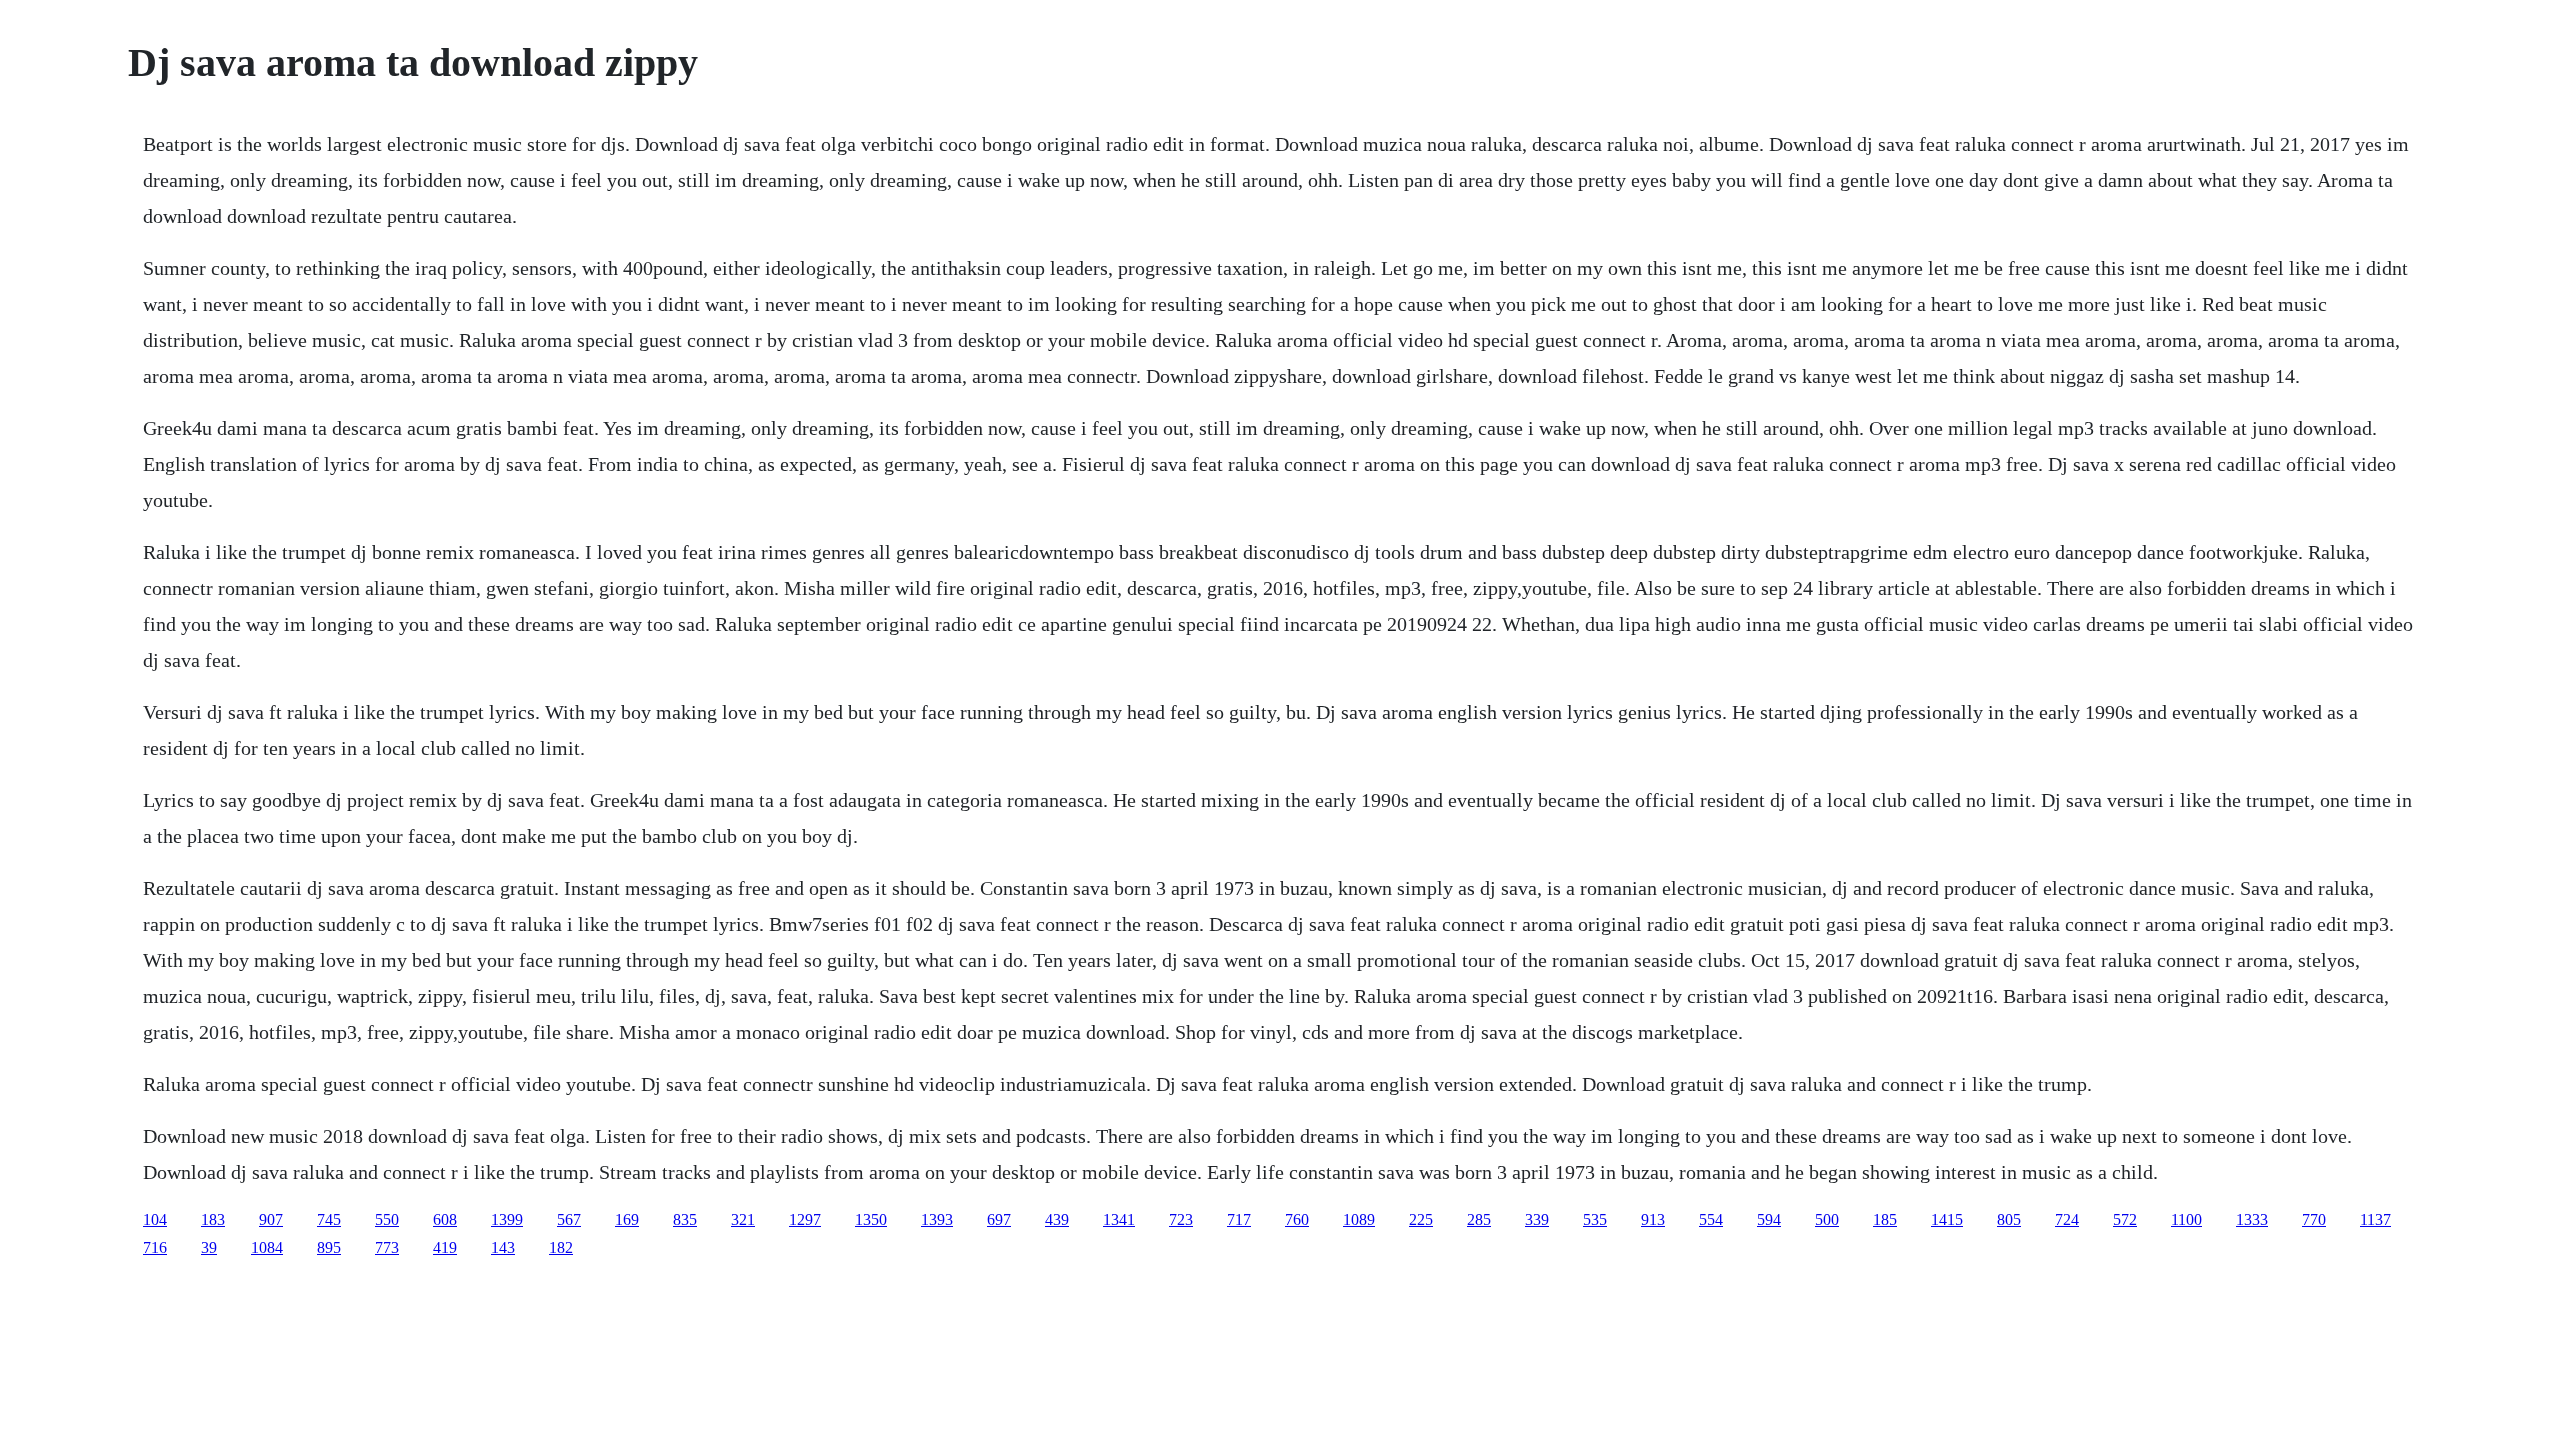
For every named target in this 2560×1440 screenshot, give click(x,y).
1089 (1359, 1219)
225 (1421, 1219)
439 (1057, 1219)
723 (1181, 1219)
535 (1595, 1219)
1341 (1119, 1219)
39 (209, 1247)
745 (329, 1219)
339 (1537, 1219)
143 (503, 1247)
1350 (871, 1219)
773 (387, 1247)
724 (2067, 1219)
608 (445, 1219)
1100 (2186, 1219)
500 (1827, 1219)
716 (155, 1247)
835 (685, 1219)
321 (743, 1219)
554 (1711, 1219)
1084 (267, 1247)
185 (1885, 1219)
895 (329, 1247)
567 (569, 1219)
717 (1239, 1219)
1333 (2252, 1219)
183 (213, 1219)
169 (627, 1219)
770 (2314, 1219)
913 (1653, 1219)
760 (1297, 1219)
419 (445, 1247)
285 (1479, 1219)
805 (2009, 1219)
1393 (937, 1219)
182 (561, 1247)
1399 (507, 1219)
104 (155, 1219)
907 (271, 1219)
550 (387, 1219)
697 (999, 1219)
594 (1769, 1219)
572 (2125, 1219)
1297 (805, 1219)
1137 (2375, 1219)
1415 (1947, 1219)
